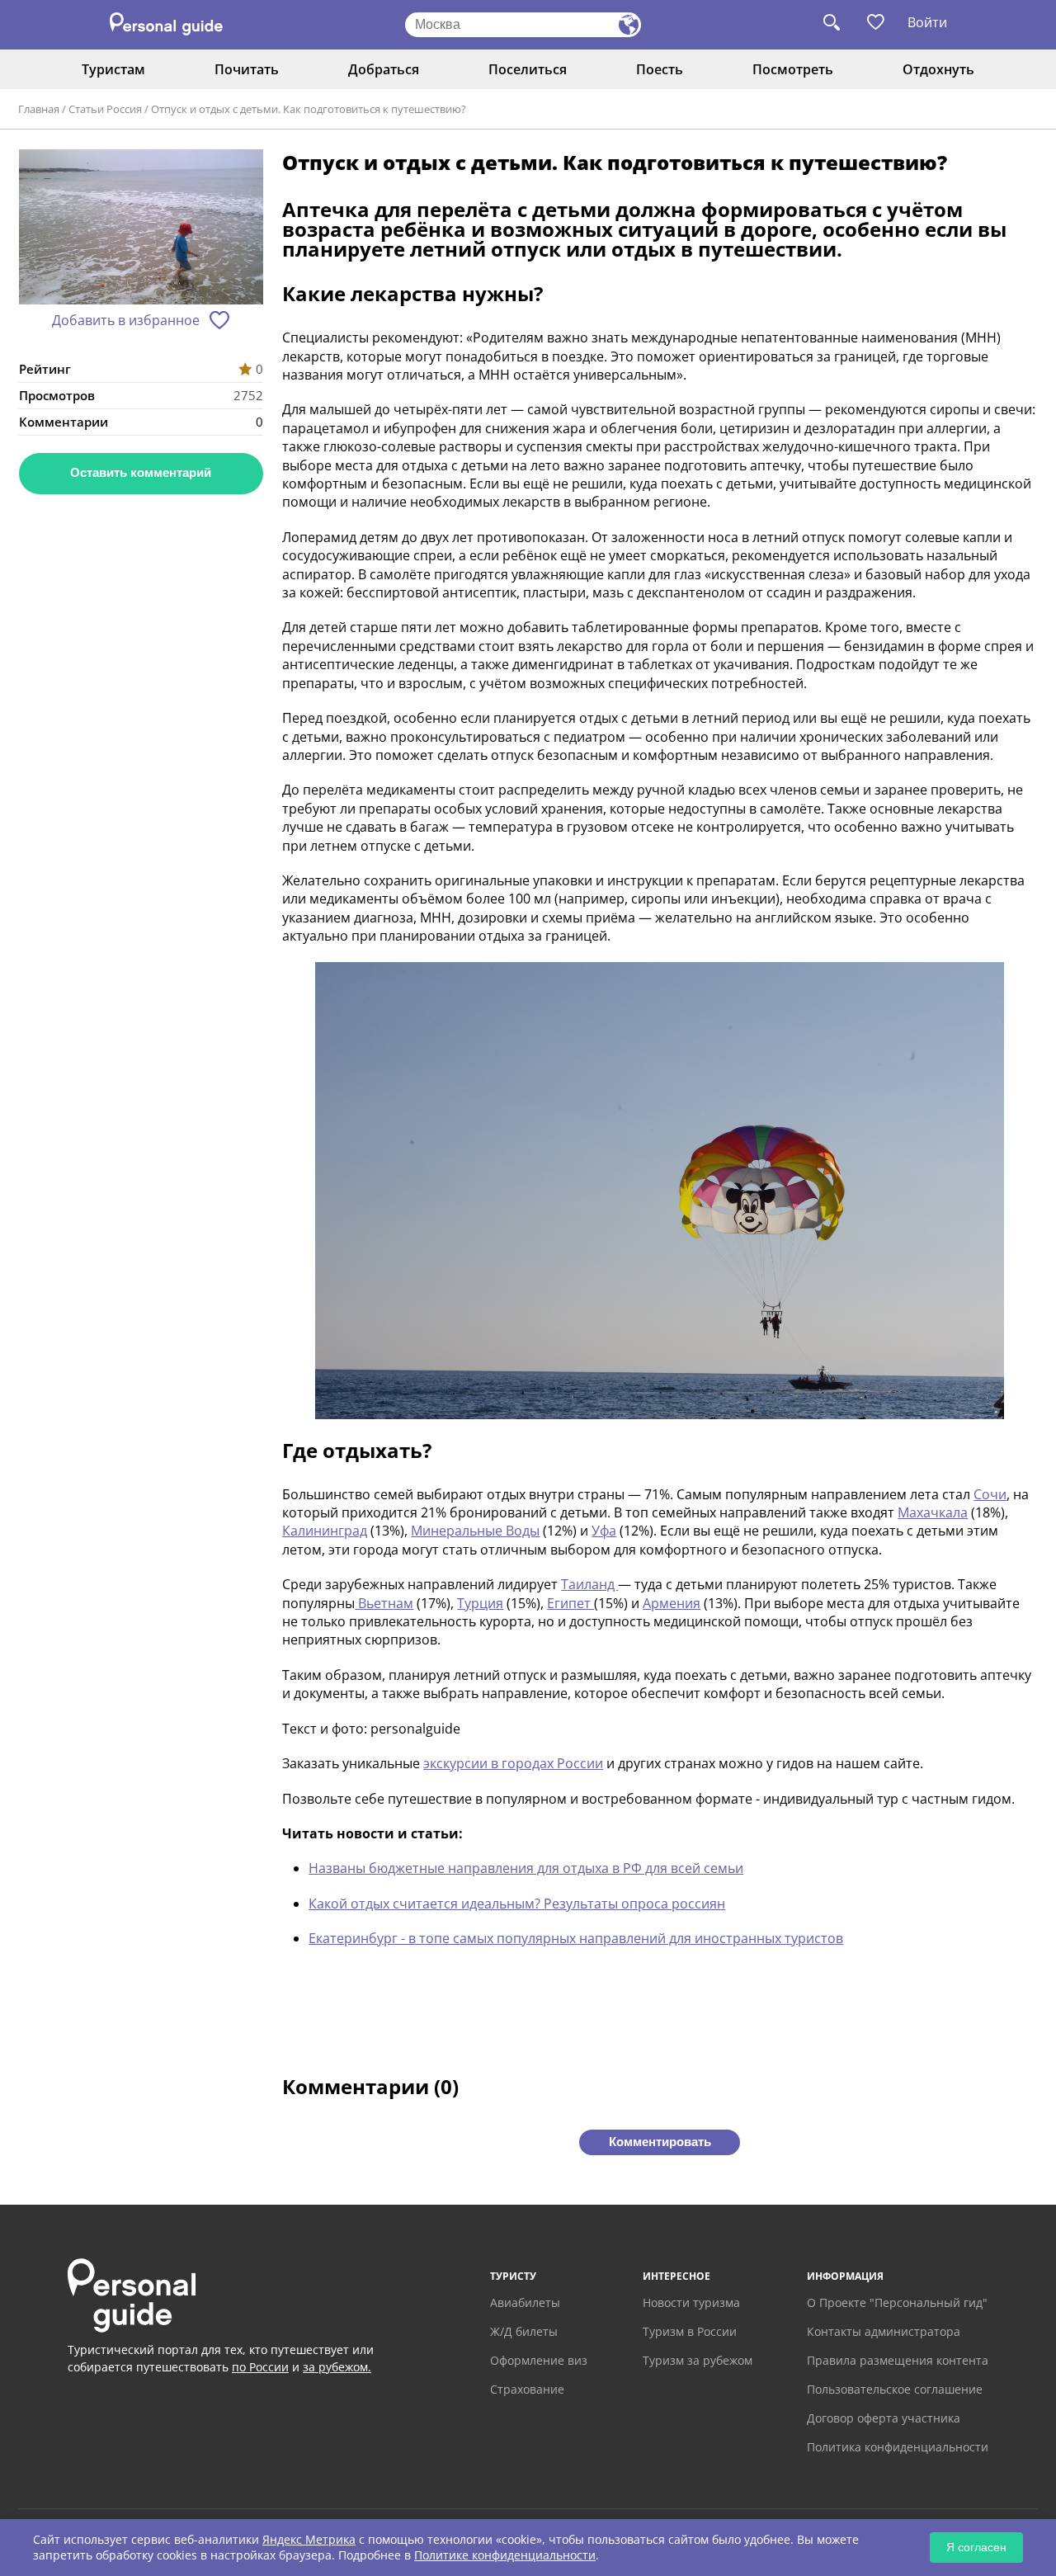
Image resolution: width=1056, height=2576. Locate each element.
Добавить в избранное (126, 320)
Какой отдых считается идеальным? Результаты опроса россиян (517, 1904)
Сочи (990, 1494)
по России (260, 2367)
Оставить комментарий (141, 472)
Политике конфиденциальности (505, 2555)
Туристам (113, 69)
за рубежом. (337, 2367)
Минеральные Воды (475, 1531)
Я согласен (976, 2547)
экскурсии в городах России (513, 1763)
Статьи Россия (105, 109)
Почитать (247, 69)
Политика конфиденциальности (898, 2447)
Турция (480, 1603)
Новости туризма (691, 2302)
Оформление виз (539, 2360)
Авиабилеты (525, 2302)
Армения (672, 1603)
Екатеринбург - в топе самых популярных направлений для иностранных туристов (576, 1938)
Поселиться (528, 69)
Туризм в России (690, 2331)
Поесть (660, 69)
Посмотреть (793, 69)
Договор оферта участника (884, 2418)
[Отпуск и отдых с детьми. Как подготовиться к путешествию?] (141, 229)
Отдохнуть (938, 69)
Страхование (527, 2389)
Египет (570, 1603)
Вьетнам (384, 1603)
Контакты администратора (884, 2331)
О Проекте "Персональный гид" (897, 2302)
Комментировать (660, 2142)
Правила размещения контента (898, 2360)
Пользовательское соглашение (895, 2389)
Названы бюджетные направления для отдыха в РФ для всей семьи (526, 1868)
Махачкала (933, 1512)
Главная (39, 109)
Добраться (384, 69)
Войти (927, 22)
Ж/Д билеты (524, 2331)
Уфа (604, 1531)
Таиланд (589, 1584)
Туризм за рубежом (698, 2360)
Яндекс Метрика (309, 2539)
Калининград (325, 1531)
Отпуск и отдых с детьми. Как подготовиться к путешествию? (309, 109)
